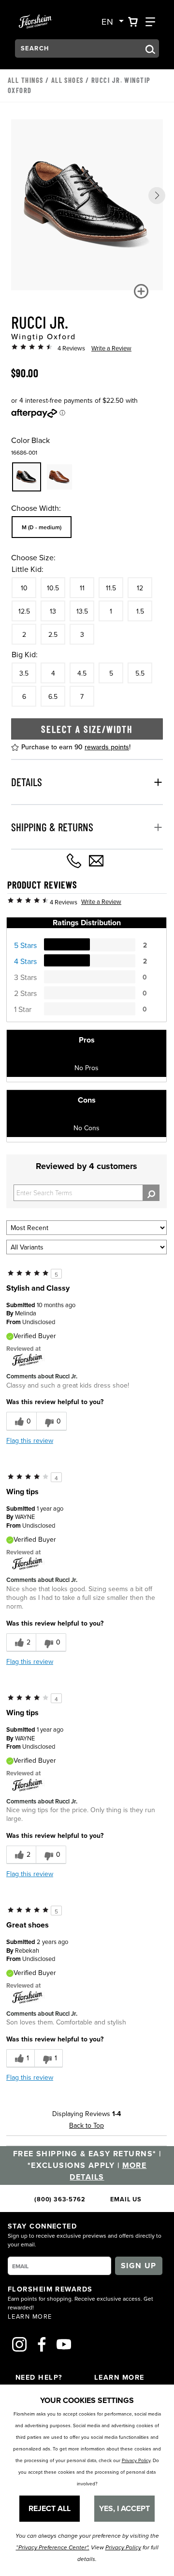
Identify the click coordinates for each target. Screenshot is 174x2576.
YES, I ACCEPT (124, 2508)
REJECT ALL (50, 2508)
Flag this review (30, 1440)
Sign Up (139, 2266)
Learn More (30, 2316)
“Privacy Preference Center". (53, 2548)
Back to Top (87, 2125)
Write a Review (111, 348)
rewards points (107, 747)
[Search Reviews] (151, 1193)
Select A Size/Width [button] (87, 729)
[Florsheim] (28, 1359)
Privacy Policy (136, 2460)
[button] (157, 196)
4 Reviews (71, 348)
